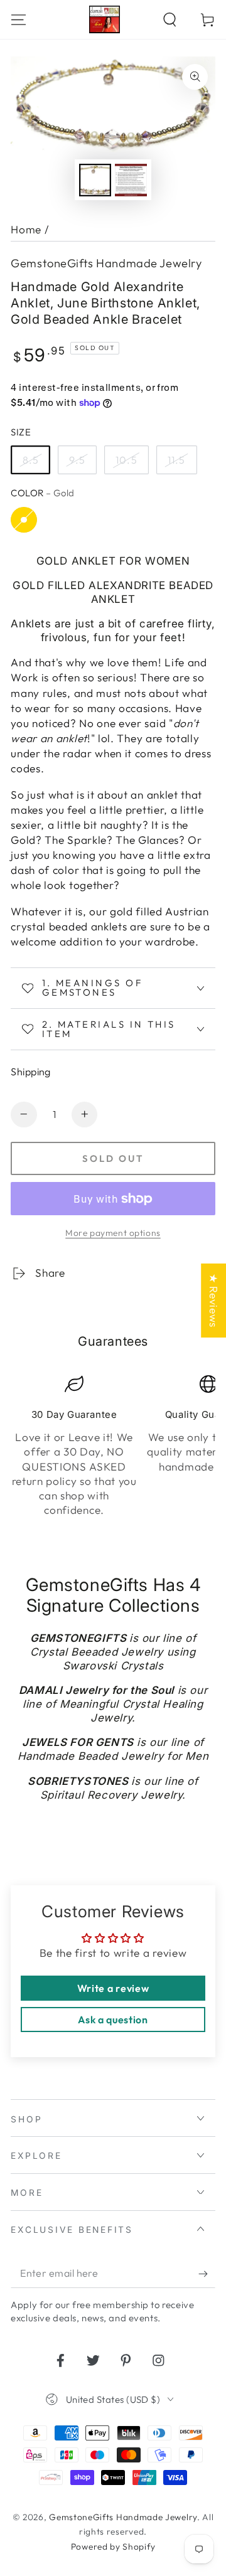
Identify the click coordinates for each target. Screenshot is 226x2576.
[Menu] (19, 19)
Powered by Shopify (113, 2547)
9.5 (77, 460)
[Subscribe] (207, 2274)
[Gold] (24, 520)
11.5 (177, 460)
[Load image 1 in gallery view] (95, 180)
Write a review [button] (113, 1988)
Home (26, 229)
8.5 (31, 460)
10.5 (126, 460)
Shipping (31, 1072)
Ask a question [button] (113, 2020)
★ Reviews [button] (214, 1301)
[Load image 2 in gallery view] (131, 180)
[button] (169, 19)
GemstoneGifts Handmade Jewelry (106, 263)
